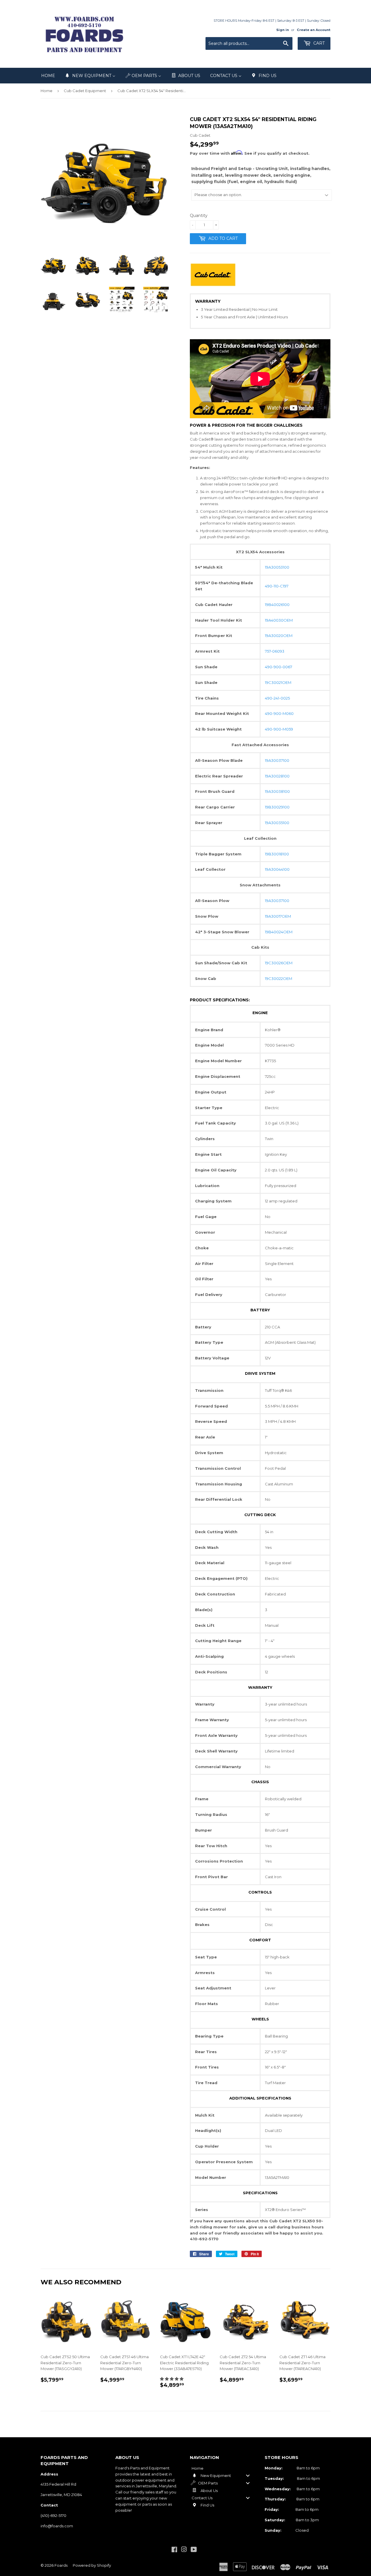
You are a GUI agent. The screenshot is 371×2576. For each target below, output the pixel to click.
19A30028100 (277, 776)
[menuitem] (48, 76)
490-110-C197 (277, 586)
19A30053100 (277, 567)
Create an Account (314, 30)
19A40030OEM (279, 620)
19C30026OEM (279, 963)
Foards (61, 2565)
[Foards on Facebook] (174, 2550)
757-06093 (275, 651)
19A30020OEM (279, 636)
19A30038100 (277, 791)
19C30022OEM (279, 978)
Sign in (283, 30)
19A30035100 (277, 823)
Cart (318, 43)
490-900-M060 (279, 713)
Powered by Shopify (92, 2565)
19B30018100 (277, 854)
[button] (172, 2379)
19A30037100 (277, 760)
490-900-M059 (279, 729)
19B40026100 (277, 605)
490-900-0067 (279, 667)
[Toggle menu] (248, 2476)
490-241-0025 (277, 698)
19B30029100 (277, 807)
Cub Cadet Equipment (85, 91)
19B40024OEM (279, 932)
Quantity (199, 216)
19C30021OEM (278, 682)
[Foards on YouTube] (194, 2550)
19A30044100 (277, 869)
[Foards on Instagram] (184, 2550)
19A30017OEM (278, 916)
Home (47, 91)
